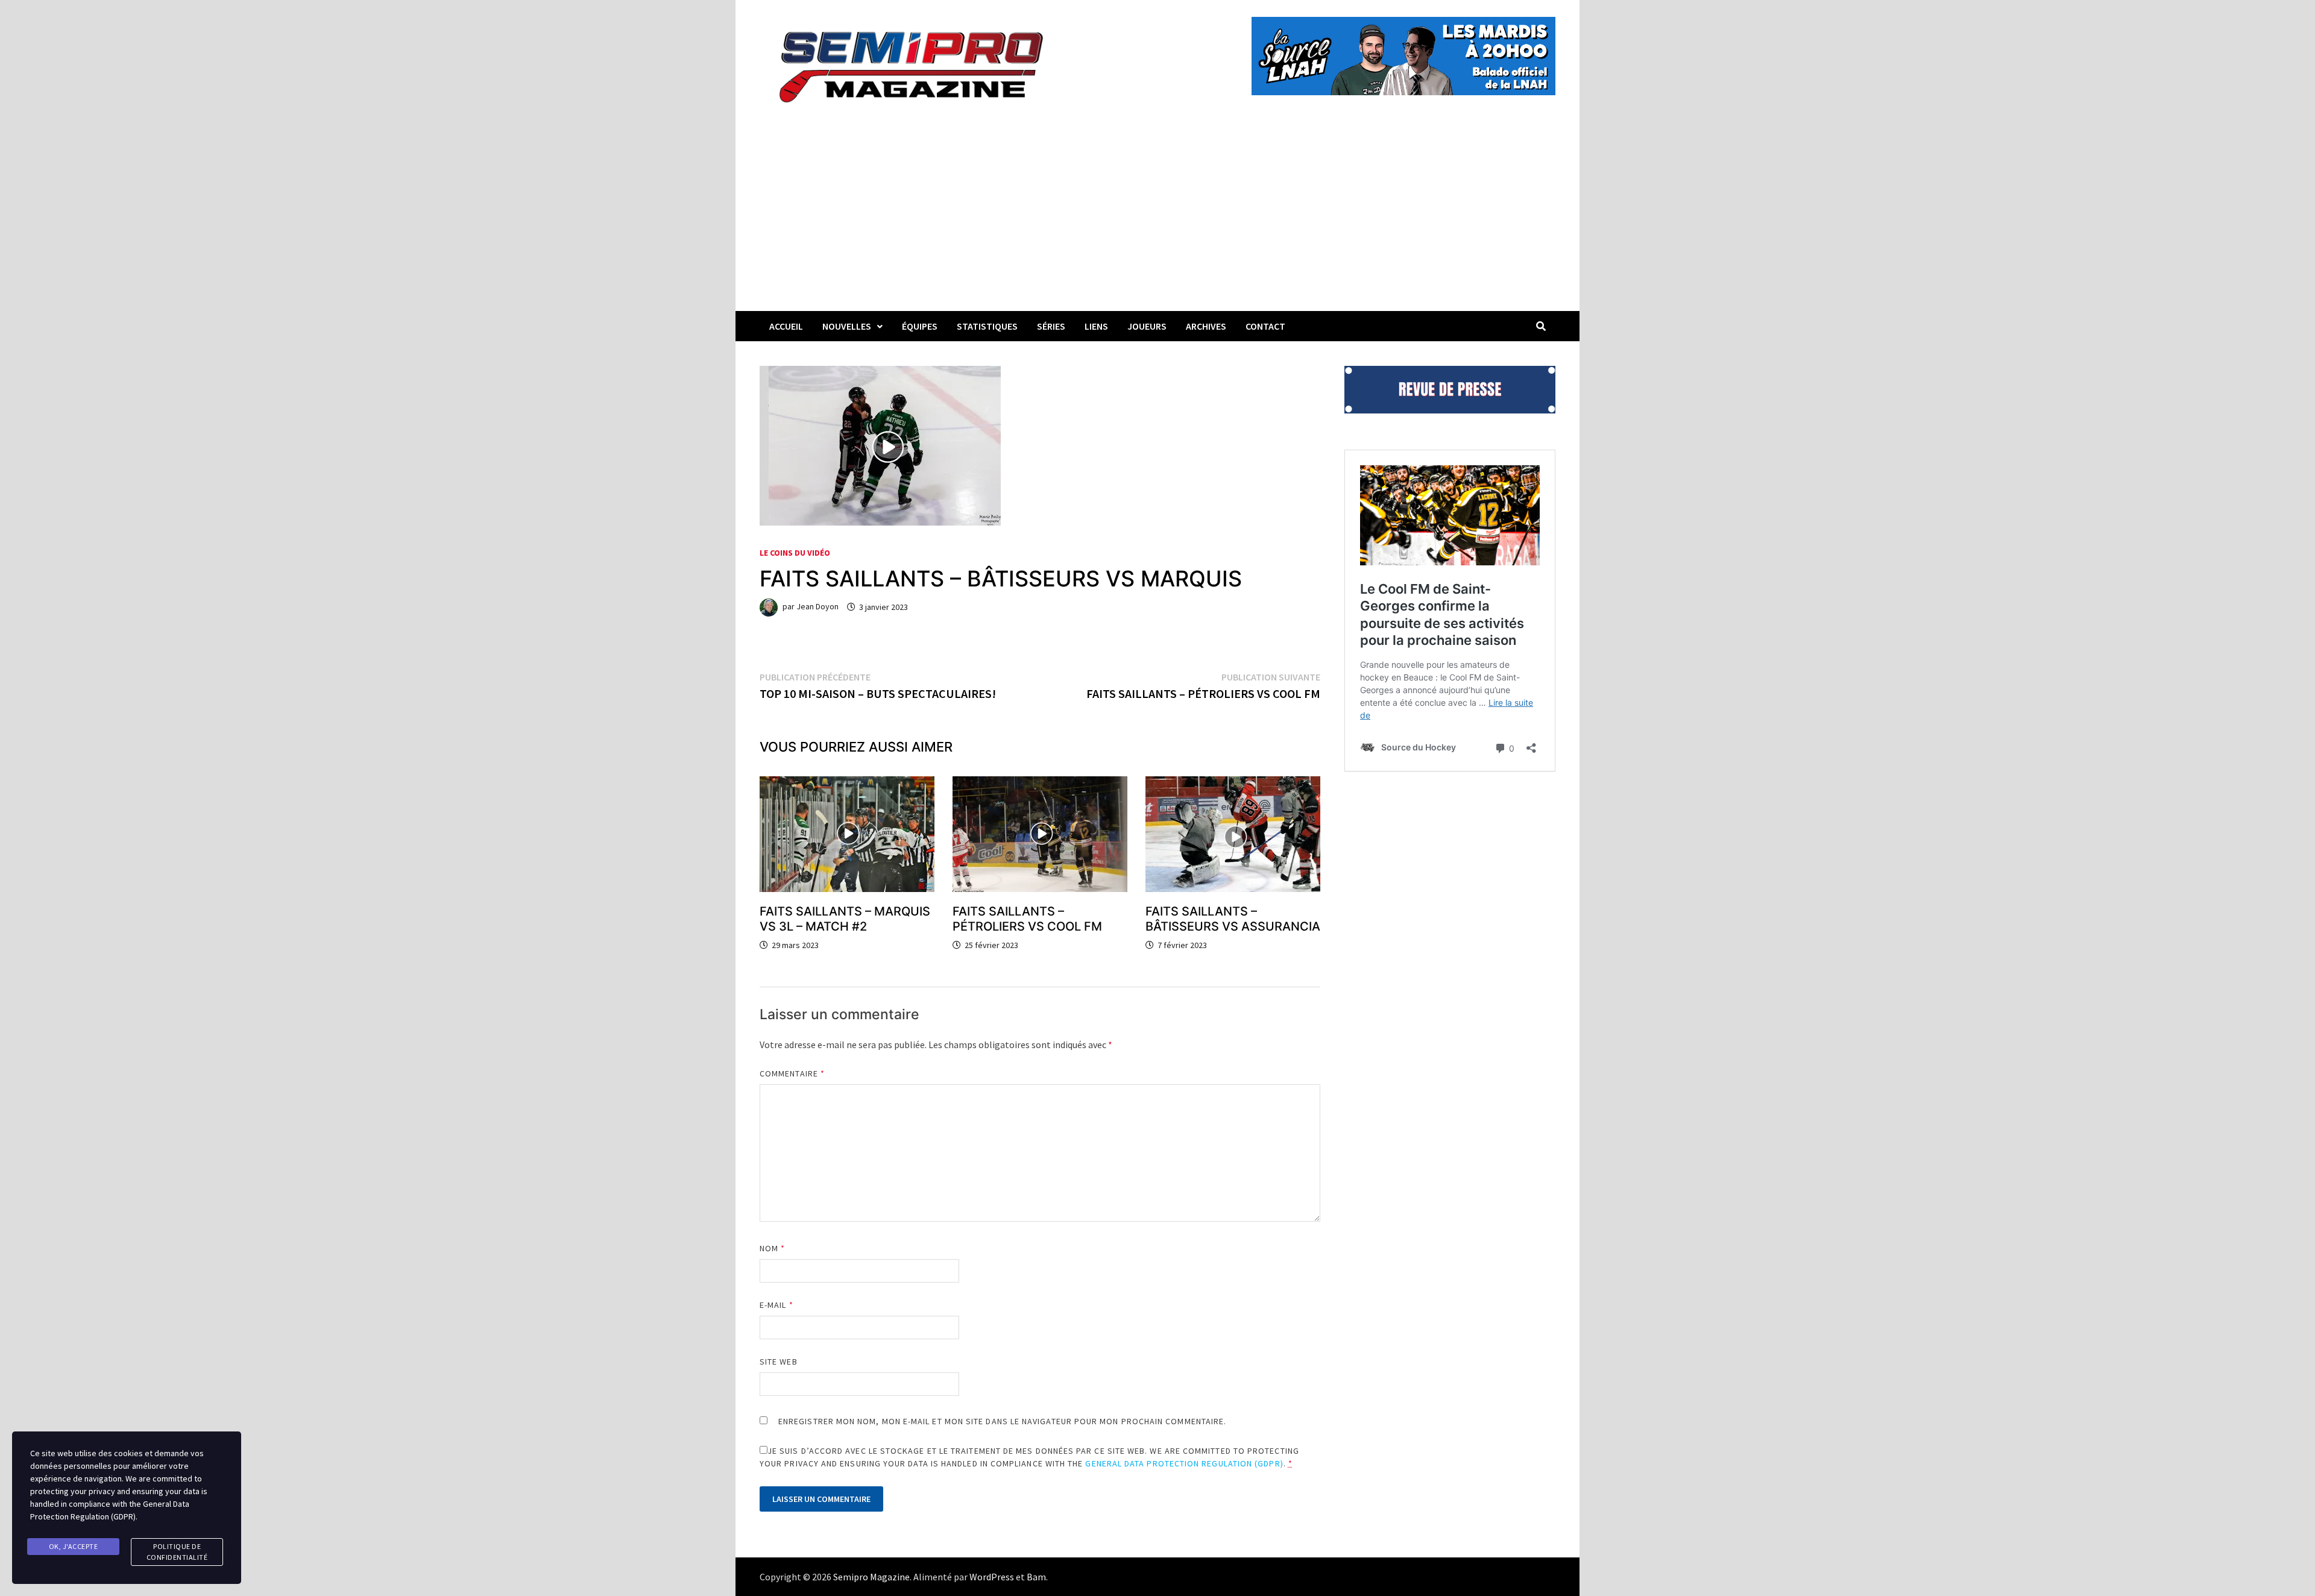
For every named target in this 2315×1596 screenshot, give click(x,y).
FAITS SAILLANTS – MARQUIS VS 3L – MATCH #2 (845, 919)
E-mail (776, 1305)
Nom (772, 1248)
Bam (1036, 1577)
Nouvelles (847, 326)
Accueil (786, 326)
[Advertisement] (1157, 221)
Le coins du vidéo (795, 553)
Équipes (920, 326)
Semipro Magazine (871, 1577)
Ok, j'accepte (74, 1546)
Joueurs (1147, 326)
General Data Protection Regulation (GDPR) (1184, 1463)
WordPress (992, 1577)
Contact (1265, 326)
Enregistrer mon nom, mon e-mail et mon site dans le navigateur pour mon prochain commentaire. (1002, 1421)
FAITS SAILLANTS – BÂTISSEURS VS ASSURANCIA (1233, 919)
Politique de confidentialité (177, 1552)
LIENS (1096, 326)
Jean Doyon (817, 607)
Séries (1051, 326)
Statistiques (987, 326)
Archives (1206, 326)
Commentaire (792, 1073)
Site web (779, 1362)
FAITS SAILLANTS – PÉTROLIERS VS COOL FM (1027, 919)
